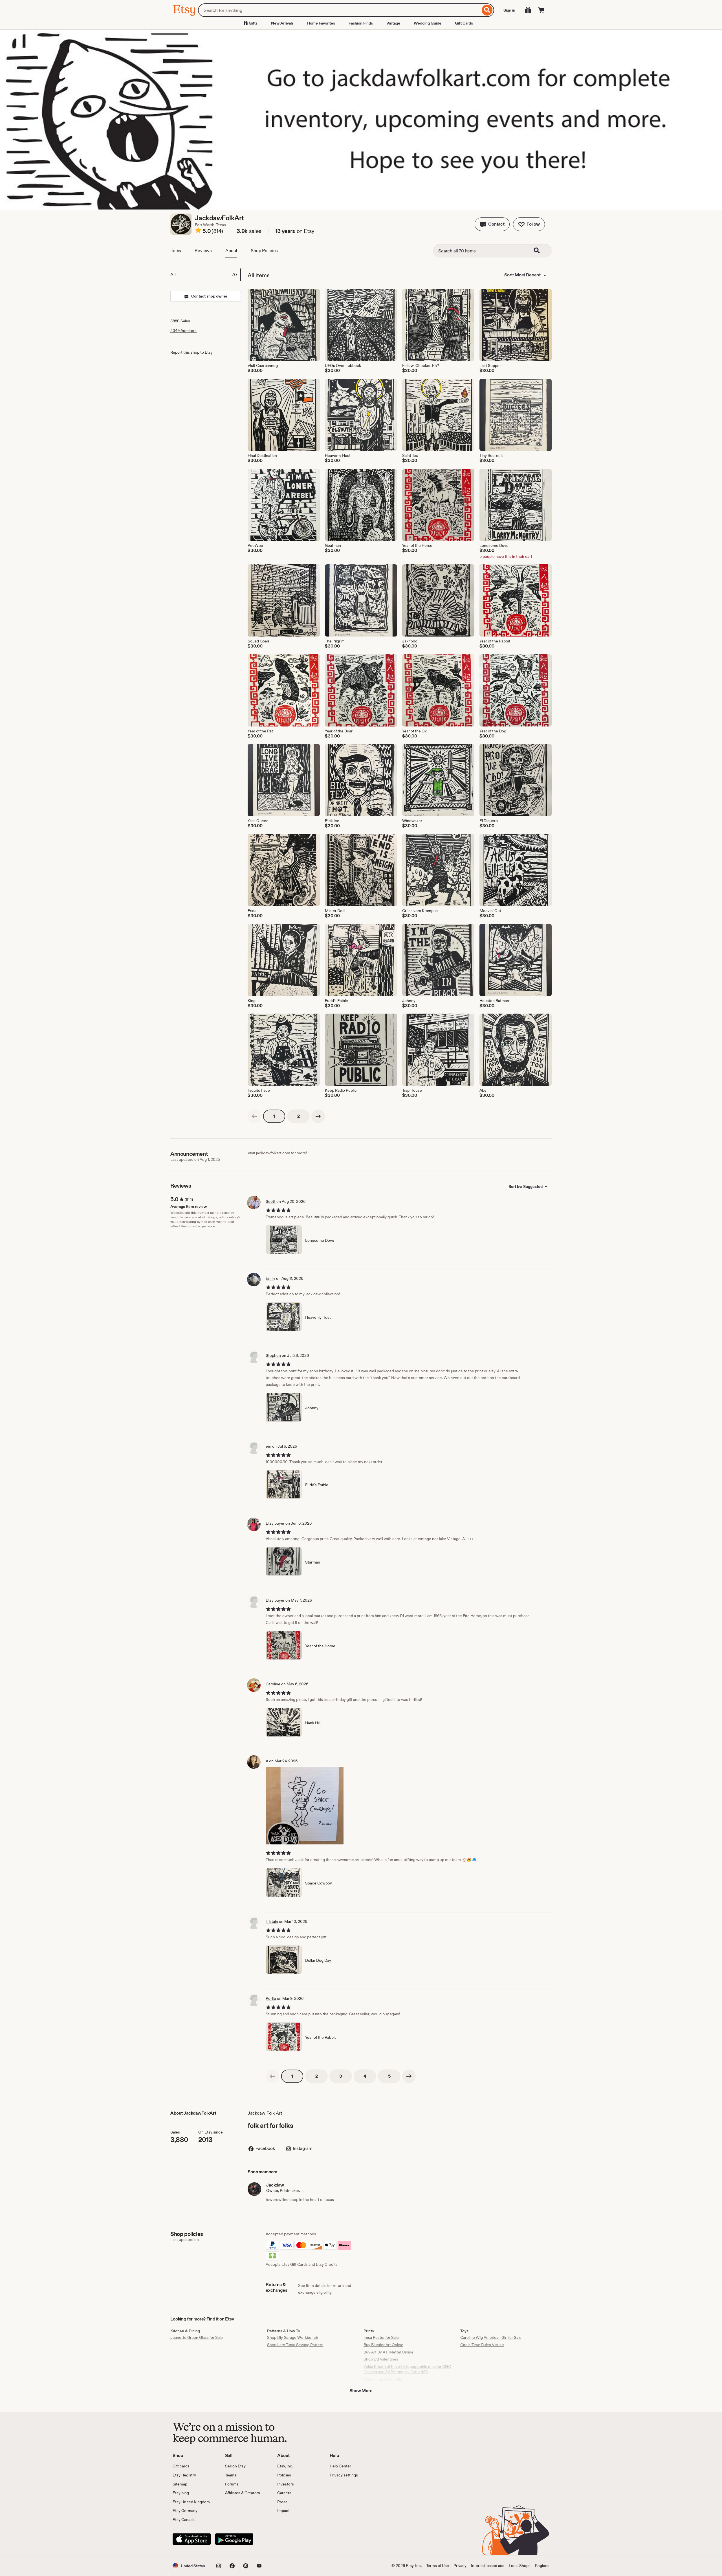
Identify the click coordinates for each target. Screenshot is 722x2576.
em (268, 1446)
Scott (271, 1201)
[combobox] (339, 10)
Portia (271, 1998)
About (231, 251)
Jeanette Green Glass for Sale (197, 2337)
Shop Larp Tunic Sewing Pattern (295, 2345)
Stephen (273, 1355)
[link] (254, 1116)
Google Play (234, 2539)
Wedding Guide (428, 23)
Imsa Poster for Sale (381, 2337)
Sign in (509, 10)
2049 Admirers (183, 331)
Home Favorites (321, 23)
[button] (492, 224)
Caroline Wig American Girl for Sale (491, 2337)
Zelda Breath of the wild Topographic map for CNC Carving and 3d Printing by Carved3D (407, 2369)
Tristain (272, 1921)
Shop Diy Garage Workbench (293, 2337)
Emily (270, 1278)
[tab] (205, 275)
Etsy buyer (275, 1523)
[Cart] (541, 10)
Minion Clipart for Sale (383, 2379)
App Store (192, 2539)
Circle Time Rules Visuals (482, 2345)
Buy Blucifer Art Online (383, 2345)
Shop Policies (264, 251)
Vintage (393, 23)
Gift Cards (464, 23)
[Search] (487, 10)
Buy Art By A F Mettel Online (388, 2352)
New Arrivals (282, 23)
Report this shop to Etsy (191, 352)
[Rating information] (198, 231)
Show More (361, 2391)
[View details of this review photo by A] (305, 1806)
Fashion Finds (361, 23)
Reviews (203, 251)
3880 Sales (180, 321)
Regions (542, 2566)
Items (176, 251)
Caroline (273, 1684)
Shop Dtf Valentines (381, 2359)
